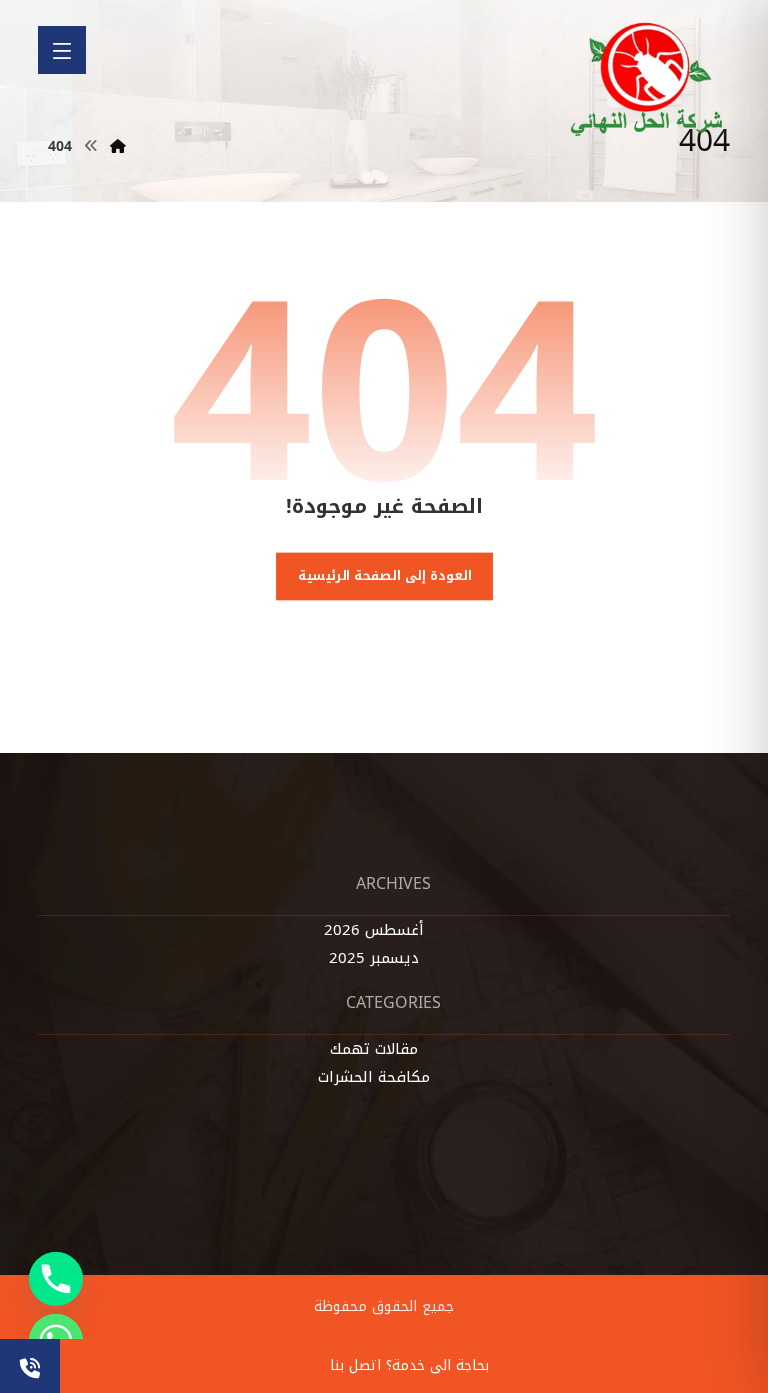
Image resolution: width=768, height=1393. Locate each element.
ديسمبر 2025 (374, 958)
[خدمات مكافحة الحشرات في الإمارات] (648, 79)
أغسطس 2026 (374, 930)
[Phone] (56, 1279)
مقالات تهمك (374, 1049)
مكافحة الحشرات (374, 1077)
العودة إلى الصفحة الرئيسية (384, 575)
